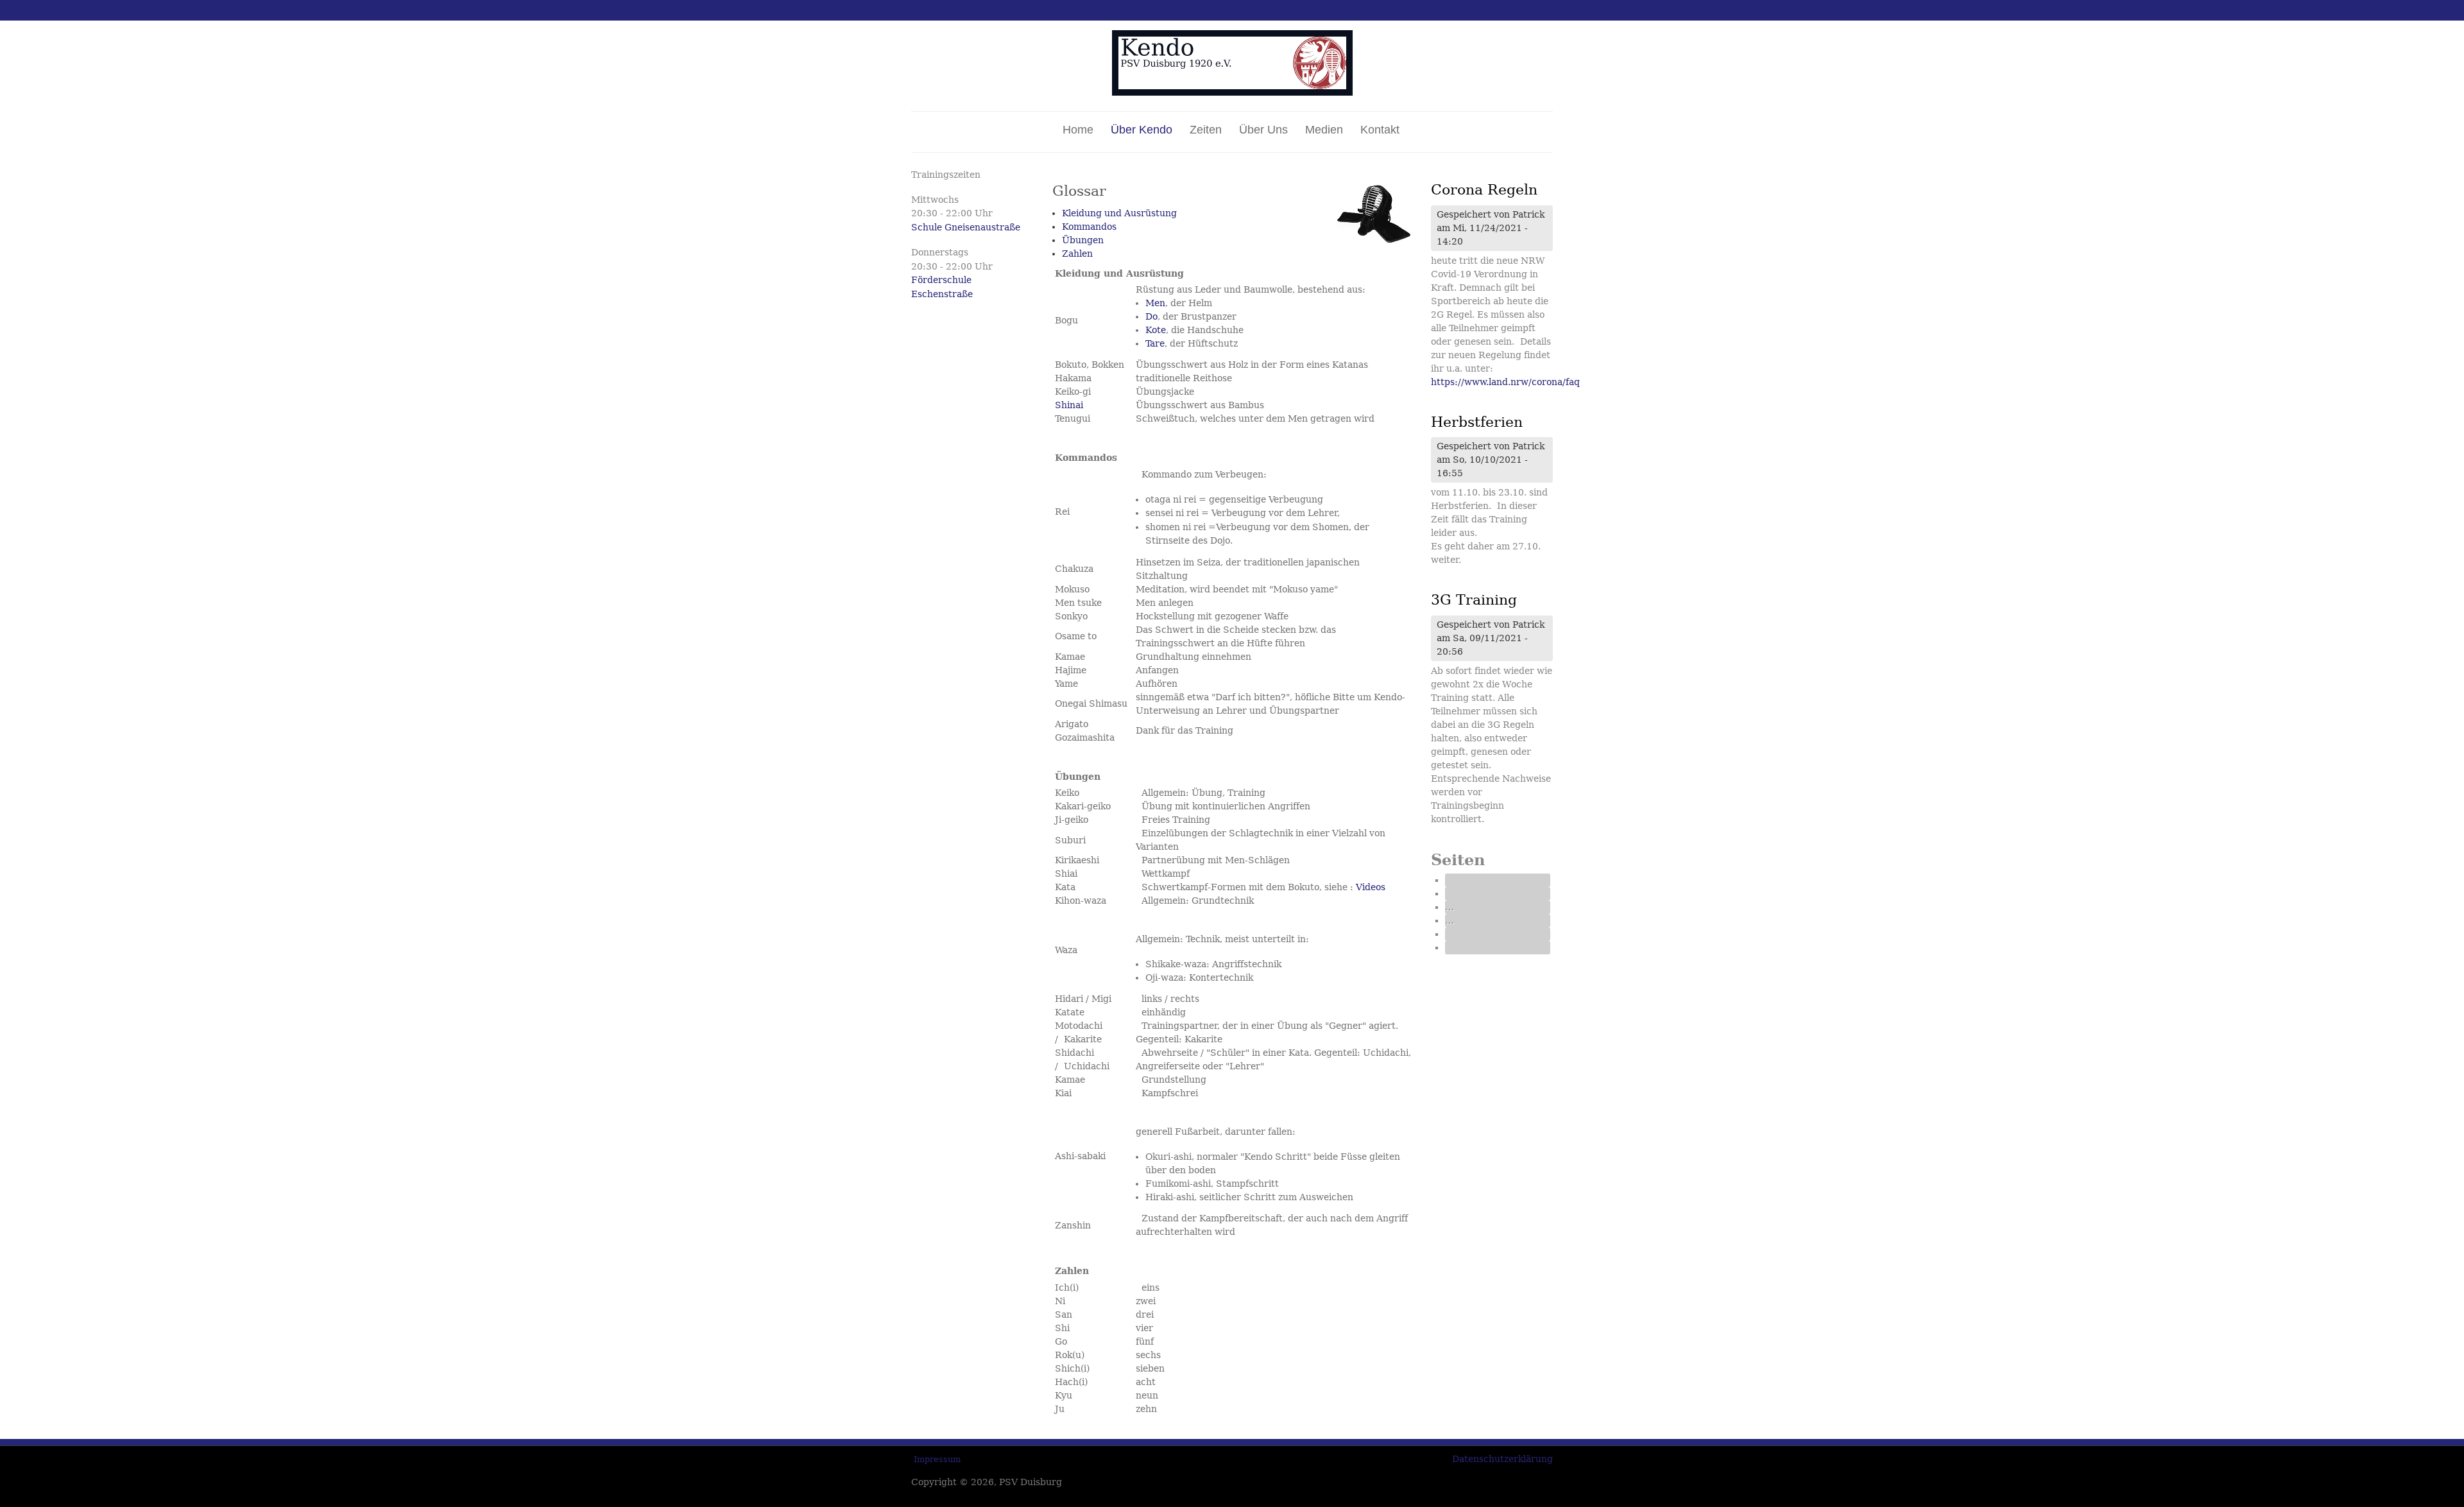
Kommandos (1089, 227)
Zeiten (1206, 130)
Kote (1156, 330)
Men (1155, 303)
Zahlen (1077, 254)
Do (1151, 316)
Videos (1371, 887)
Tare (1155, 343)
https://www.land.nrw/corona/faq (1505, 382)
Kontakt (1380, 130)
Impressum (937, 1459)
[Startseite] (1232, 92)
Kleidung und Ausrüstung (1119, 213)
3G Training (1474, 600)
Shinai (1069, 405)
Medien (1324, 130)
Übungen (1083, 240)
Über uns (1263, 130)
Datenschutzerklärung (1502, 1459)
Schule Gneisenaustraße (966, 227)
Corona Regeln (1484, 190)
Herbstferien (1477, 422)
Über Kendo (1142, 130)
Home (1078, 130)
